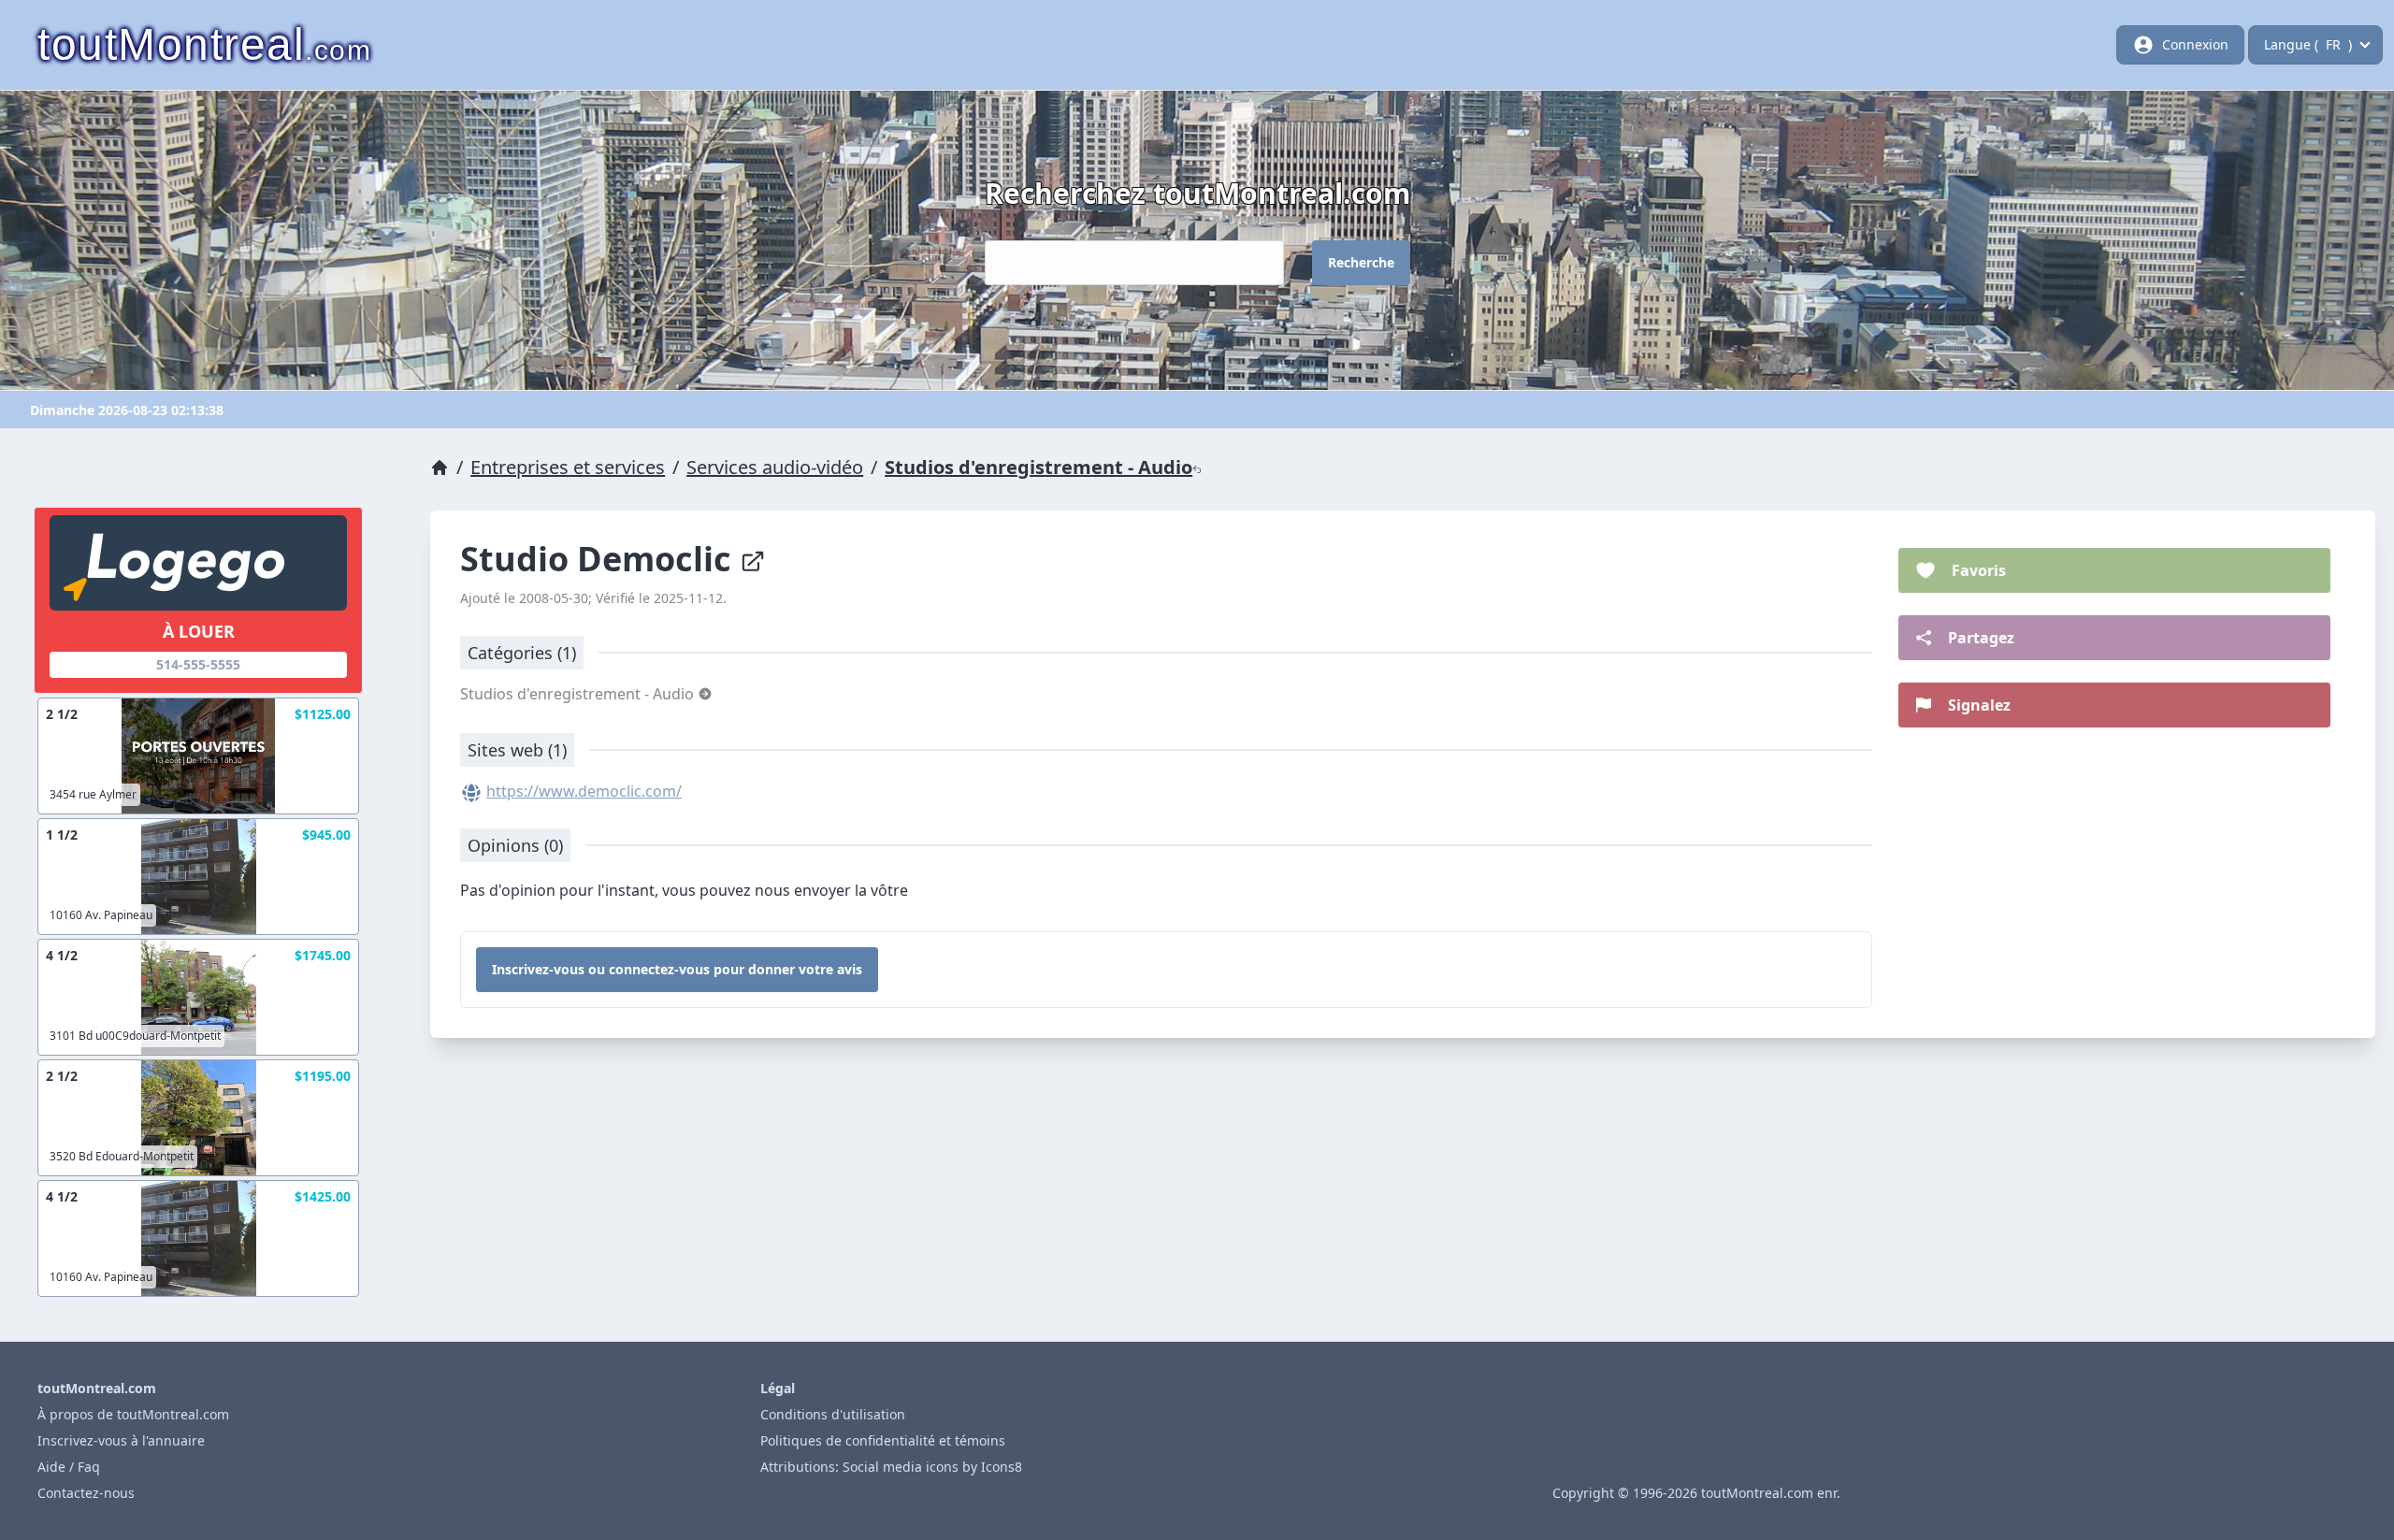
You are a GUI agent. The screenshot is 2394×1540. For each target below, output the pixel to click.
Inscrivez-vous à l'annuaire (121, 1440)
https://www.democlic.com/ (584, 791)
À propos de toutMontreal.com (133, 1414)
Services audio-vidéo (775, 467)
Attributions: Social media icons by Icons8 (891, 1467)
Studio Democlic (600, 559)
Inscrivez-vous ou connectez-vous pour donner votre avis (677, 969)
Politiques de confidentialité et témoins (883, 1440)
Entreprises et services (568, 467)
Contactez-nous (86, 1493)
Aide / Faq (69, 1467)
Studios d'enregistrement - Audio (1038, 467)
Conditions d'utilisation (833, 1414)
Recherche (1361, 262)
